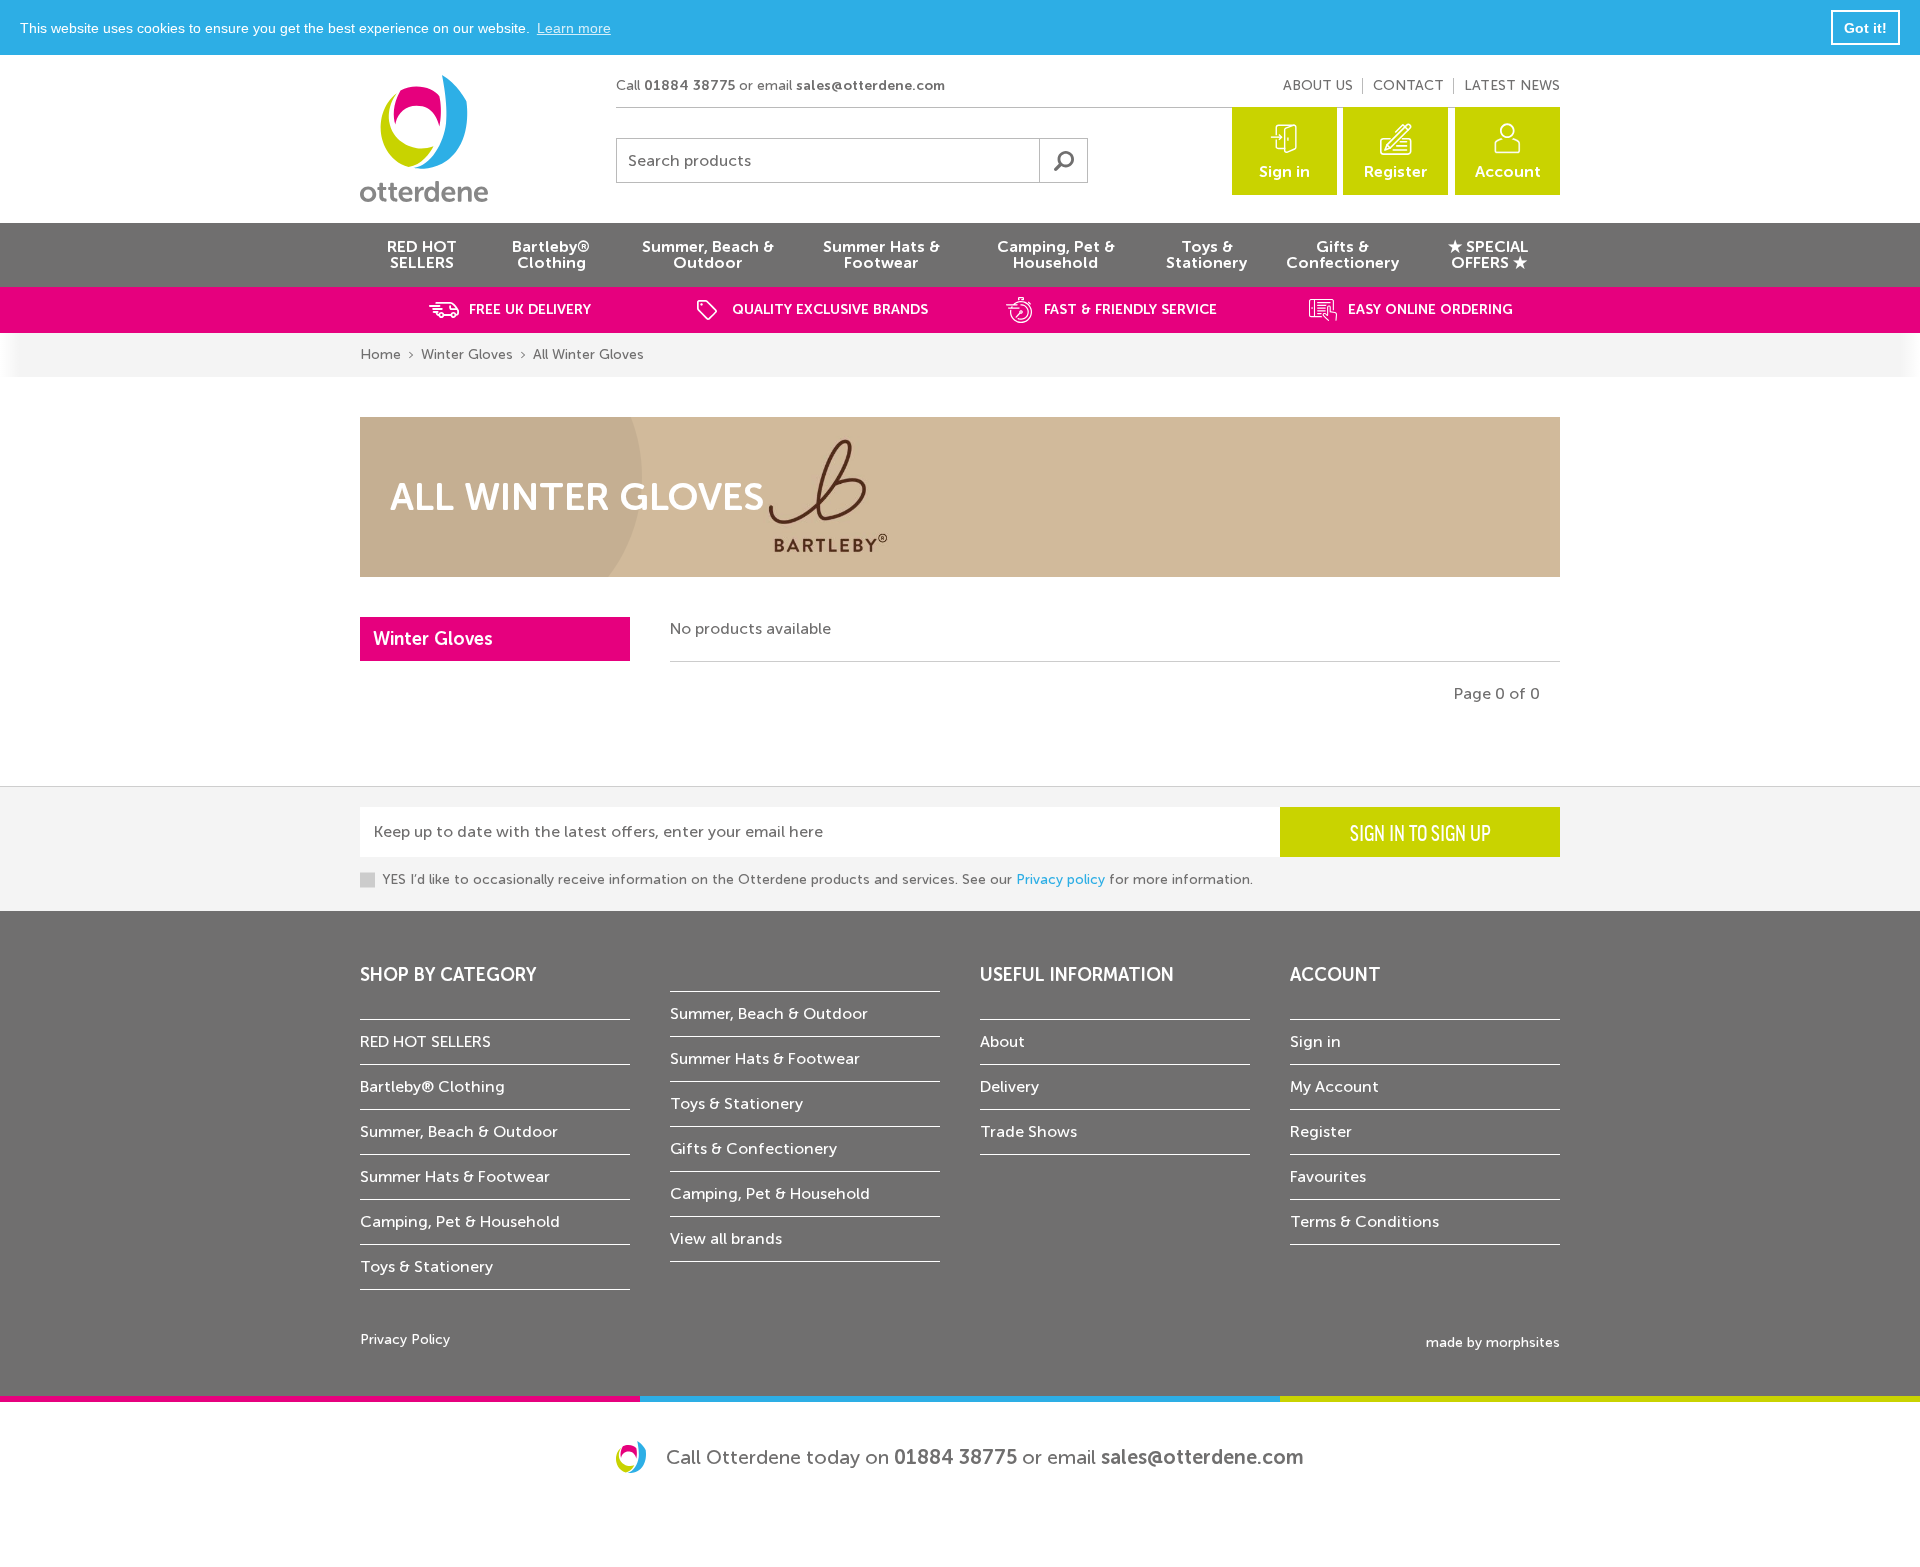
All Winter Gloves (588, 354)
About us (1318, 85)
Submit (1063, 160)
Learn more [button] (574, 28)
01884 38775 (689, 85)
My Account (1334, 1086)
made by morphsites (1493, 1342)
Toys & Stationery (426, 1266)
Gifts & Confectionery (753, 1148)
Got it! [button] (1865, 28)
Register (1396, 171)
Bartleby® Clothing (432, 1086)
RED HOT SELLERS (425, 1041)
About (1002, 1041)
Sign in (1284, 171)
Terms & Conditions (1364, 1221)
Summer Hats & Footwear (455, 1176)
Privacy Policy (405, 1339)
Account (1508, 171)
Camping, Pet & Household (460, 1221)
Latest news (1512, 85)
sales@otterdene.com (870, 85)
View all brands (726, 1238)
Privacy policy (1060, 879)
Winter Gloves (467, 354)
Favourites (1328, 1176)
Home (380, 354)
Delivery (1009, 1086)
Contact (1408, 85)
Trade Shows (1028, 1131)
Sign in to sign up (1420, 832)
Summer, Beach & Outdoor (459, 1131)
